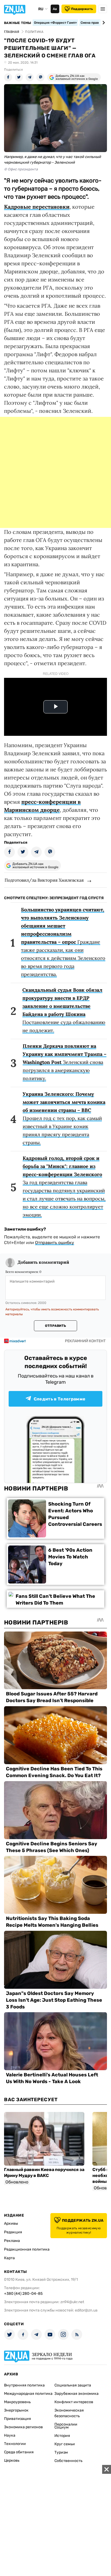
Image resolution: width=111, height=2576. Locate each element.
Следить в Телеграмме (60, 1399)
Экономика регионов (23, 2427)
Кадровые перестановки (37, 207)
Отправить (55, 1326)
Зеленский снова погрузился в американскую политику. (65, 1062)
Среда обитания (19, 2452)
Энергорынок (16, 2410)
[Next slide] (103, 23)
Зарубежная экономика (77, 2394)
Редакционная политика (27, 2249)
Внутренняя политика (24, 2385)
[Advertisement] (55, 472)
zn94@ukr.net (72, 2302)
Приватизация (18, 2419)
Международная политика (28, 2394)
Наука (10, 2435)
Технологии (15, 2444)
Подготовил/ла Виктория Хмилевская (44, 880)
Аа (55, 9)
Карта (9, 2258)
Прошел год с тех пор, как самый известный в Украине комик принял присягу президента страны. (64, 1118)
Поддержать (82, 9)
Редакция (13, 2232)
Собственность (68, 2461)
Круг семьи (65, 2444)
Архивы (11, 2223)
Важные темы (18, 23)
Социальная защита (73, 2385)
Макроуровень (17, 2402)
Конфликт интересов (74, 2402)
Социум (62, 2427)
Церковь (12, 2460)
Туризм (61, 2452)
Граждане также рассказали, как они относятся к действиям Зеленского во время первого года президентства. (63, 942)
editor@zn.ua (86, 2310)
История (62, 2436)
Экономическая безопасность (69, 2413)
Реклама (12, 2241)
